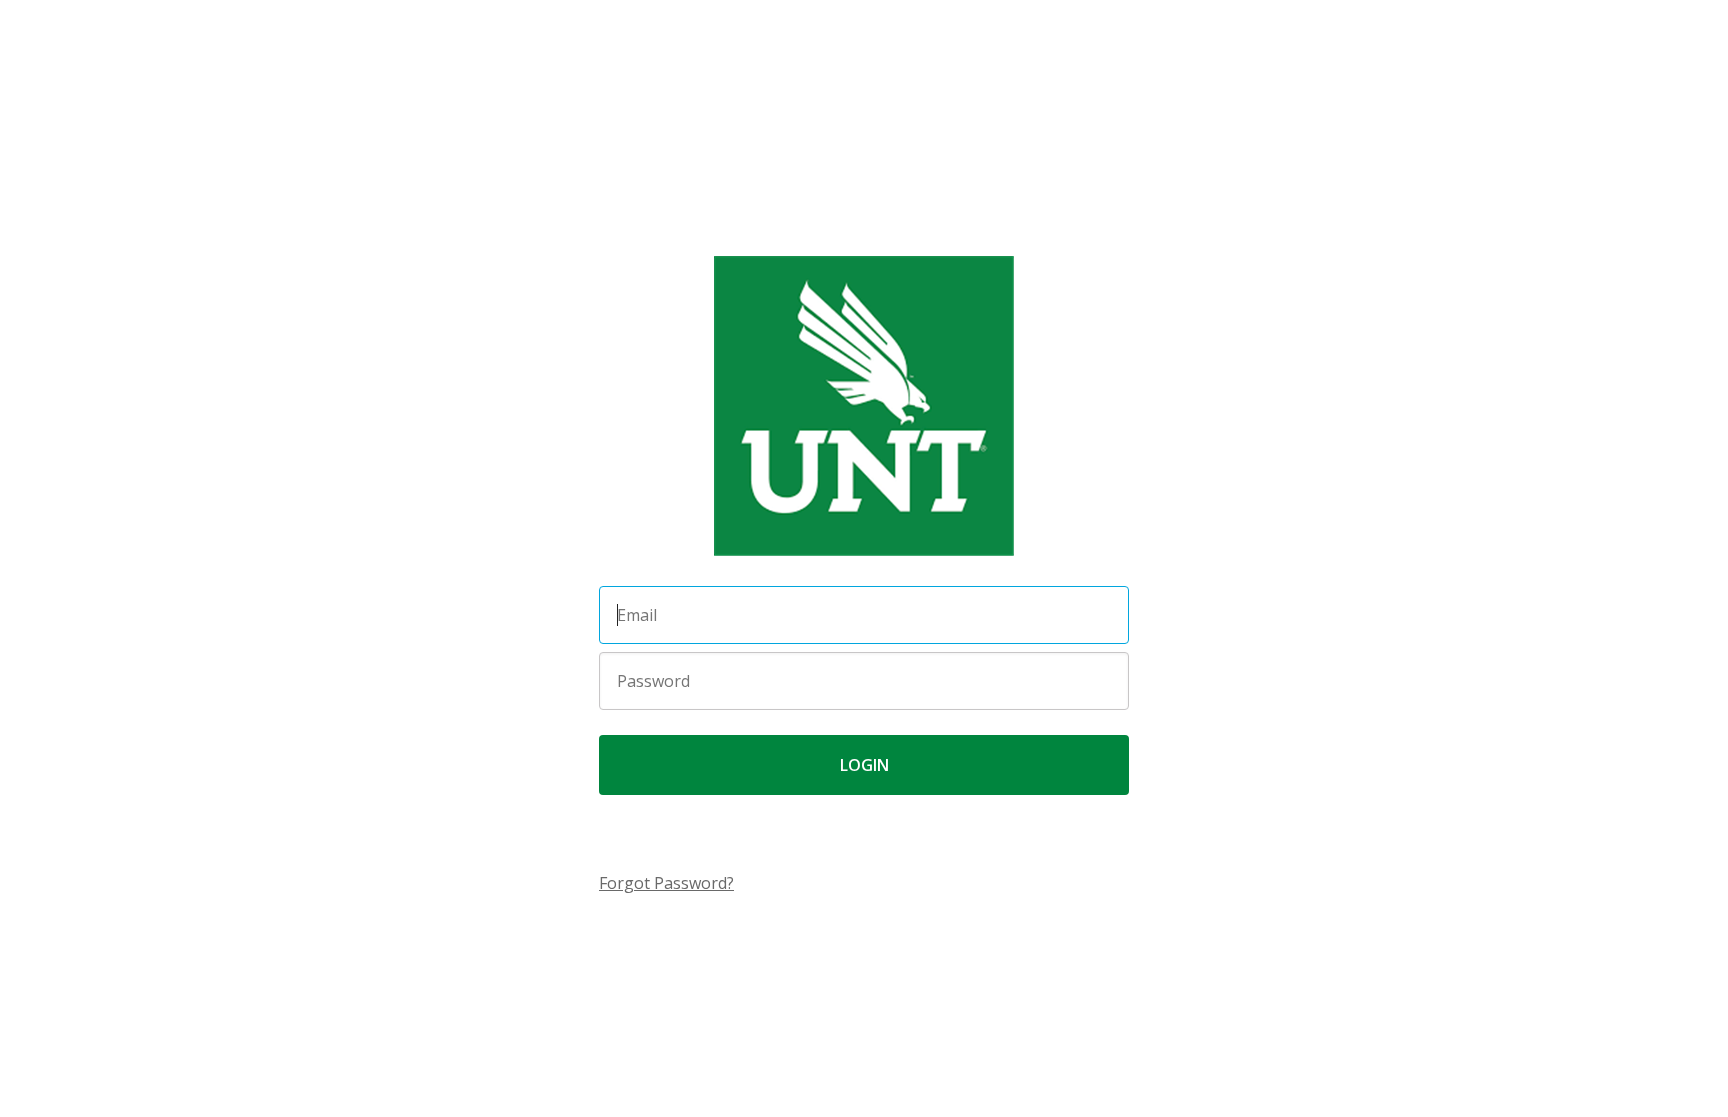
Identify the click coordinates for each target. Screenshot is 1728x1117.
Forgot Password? (666, 883)
